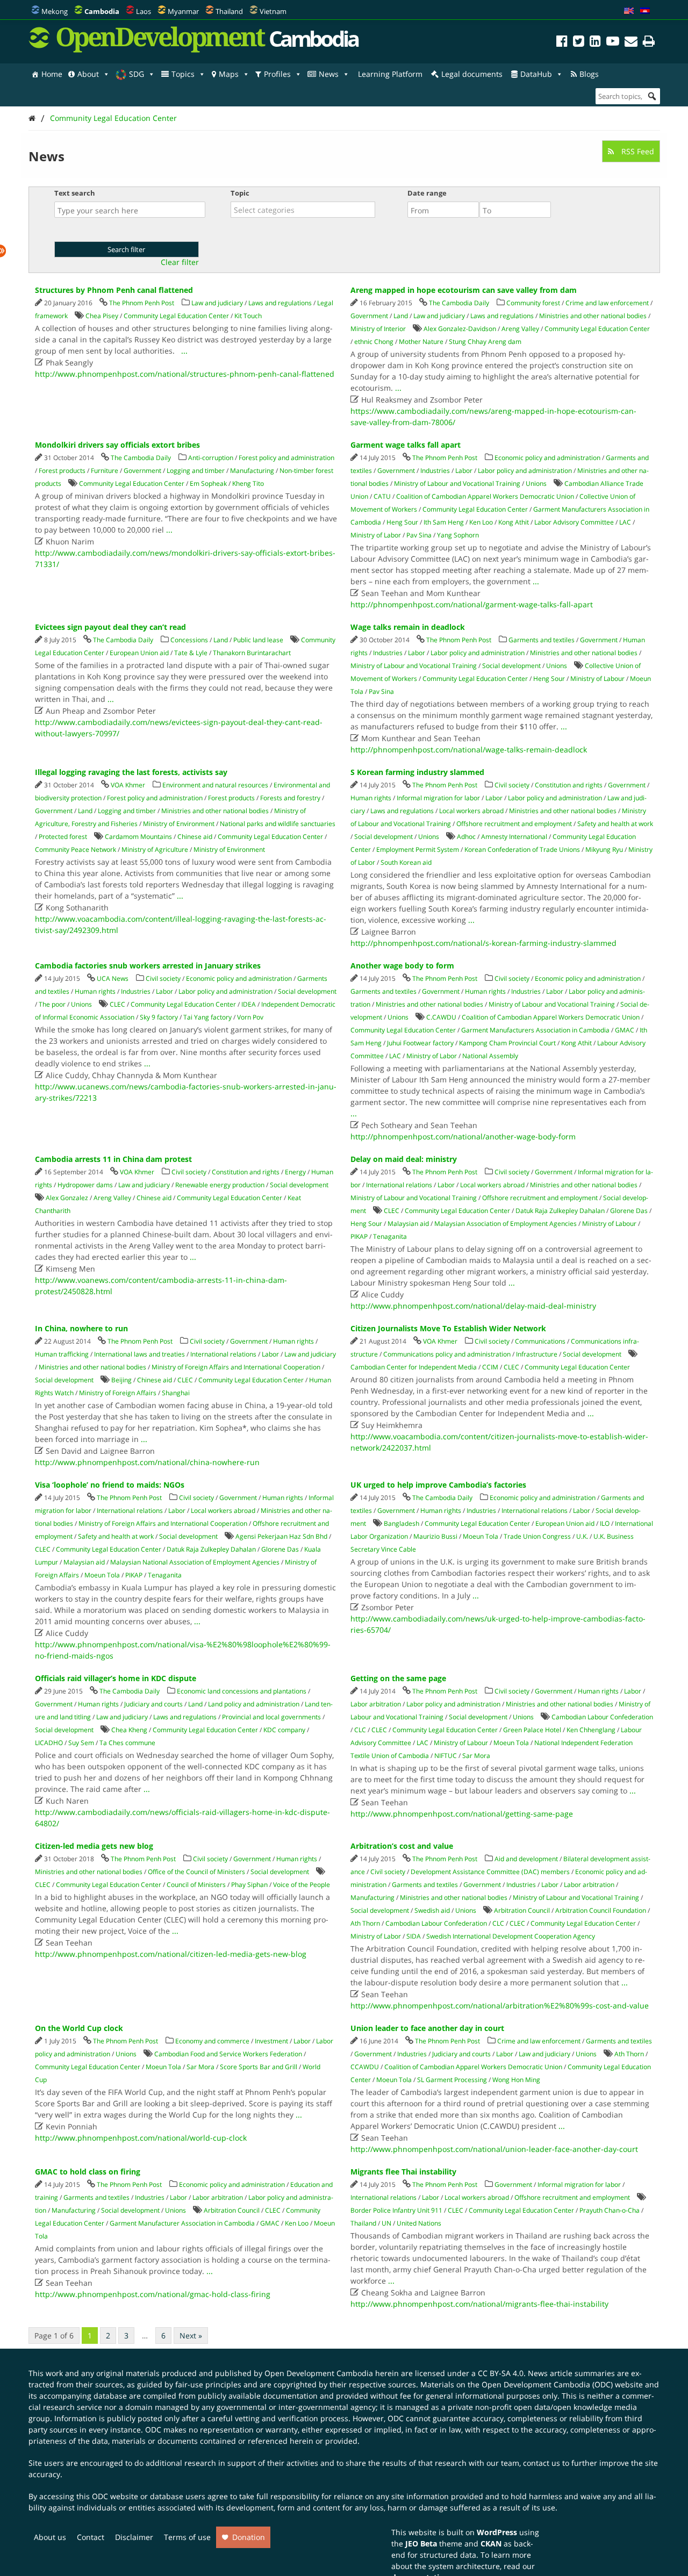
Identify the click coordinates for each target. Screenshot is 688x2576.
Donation (249, 2537)
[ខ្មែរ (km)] (645, 11)
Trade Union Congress (537, 1536)
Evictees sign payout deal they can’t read (110, 627)
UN (386, 2223)
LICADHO (49, 1743)
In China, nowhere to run (81, 1328)
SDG (137, 74)
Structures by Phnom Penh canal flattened (114, 290)
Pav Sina (419, 535)
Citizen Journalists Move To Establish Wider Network (448, 1328)
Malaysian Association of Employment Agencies (506, 1224)
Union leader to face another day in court (427, 2028)
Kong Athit (514, 522)
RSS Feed (637, 151)
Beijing (121, 1380)
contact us (542, 2463)
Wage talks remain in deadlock (408, 627)
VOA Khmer (128, 785)
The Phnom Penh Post (142, 303)
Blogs (589, 74)
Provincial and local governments (271, 1717)
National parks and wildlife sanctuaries (278, 824)
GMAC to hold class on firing (88, 2172)
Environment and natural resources (215, 785)
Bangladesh (402, 1523)
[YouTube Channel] (613, 43)
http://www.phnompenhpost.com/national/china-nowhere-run (147, 1462)
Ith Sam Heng (444, 522)
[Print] (649, 43)
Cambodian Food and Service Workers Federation (228, 2054)
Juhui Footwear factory (420, 1043)
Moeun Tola (102, 1575)
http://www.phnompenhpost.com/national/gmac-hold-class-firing (153, 2294)
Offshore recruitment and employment (514, 824)
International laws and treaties (139, 1354)
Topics (183, 74)
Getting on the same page (398, 1678)
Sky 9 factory (159, 1017)
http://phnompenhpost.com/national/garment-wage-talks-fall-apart (472, 604)
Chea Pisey (102, 316)
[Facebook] (562, 43)
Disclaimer (134, 2537)
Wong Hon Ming (516, 2080)
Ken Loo (481, 522)
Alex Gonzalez (67, 1198)
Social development (511, 666)
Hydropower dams (85, 1185)
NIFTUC (446, 1756)
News (329, 74)
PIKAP (359, 1236)
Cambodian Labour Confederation (602, 1717)
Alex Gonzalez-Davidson (460, 329)
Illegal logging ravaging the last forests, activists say (131, 772)
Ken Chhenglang (591, 1730)
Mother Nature (421, 342)
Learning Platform (390, 74)
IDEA (249, 1004)
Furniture (105, 471)
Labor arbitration (376, 1704)
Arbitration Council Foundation (601, 1910)
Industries (435, 471)
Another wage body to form (402, 966)
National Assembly (490, 1056)
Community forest (533, 303)
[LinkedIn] (595, 43)
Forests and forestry (290, 798)
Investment (271, 2041)
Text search (75, 193)
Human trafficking (62, 1354)
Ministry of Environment (179, 824)
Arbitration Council (522, 1910)
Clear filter (180, 262)
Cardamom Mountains (138, 837)
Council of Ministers (196, 1885)
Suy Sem (81, 1743)
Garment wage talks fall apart (406, 445)
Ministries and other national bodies (593, 316)
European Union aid (139, 653)
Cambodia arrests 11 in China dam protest (113, 1159)
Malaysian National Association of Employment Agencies (195, 1562)
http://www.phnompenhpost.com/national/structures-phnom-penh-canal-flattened (185, 374)
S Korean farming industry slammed (417, 772)
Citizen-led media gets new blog (94, 1846)
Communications (540, 1341)
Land (401, 316)
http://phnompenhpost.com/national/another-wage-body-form (463, 1136)
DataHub (536, 74)
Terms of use (187, 2537)
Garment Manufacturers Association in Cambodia (535, 1030)
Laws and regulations (280, 303)
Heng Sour (402, 522)
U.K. (582, 1536)
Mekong (55, 11)
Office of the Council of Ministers (196, 1872)
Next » (191, 2335)
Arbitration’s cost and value (402, 1846)
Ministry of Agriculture (155, 849)
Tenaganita (390, 1236)
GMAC (625, 1030)
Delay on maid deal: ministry (404, 1159)
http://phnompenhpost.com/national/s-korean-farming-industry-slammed (483, 943)
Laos (144, 11)
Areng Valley (520, 329)
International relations (399, 1185)
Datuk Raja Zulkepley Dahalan (560, 1211)
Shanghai (176, 1393)
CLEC (117, 1004)
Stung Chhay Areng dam (485, 342)
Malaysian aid (408, 1224)
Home (52, 74)
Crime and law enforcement (607, 303)
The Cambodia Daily (459, 303)
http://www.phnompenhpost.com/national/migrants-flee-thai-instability (479, 2304)
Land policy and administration (254, 1704)
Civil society (512, 785)
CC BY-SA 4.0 (501, 2373)
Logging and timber (196, 471)
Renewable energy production (220, 1185)
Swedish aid (432, 1910)
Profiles (277, 74)
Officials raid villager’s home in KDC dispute (116, 1678)
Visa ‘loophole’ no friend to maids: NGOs (110, 1485)
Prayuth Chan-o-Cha (610, 2210)
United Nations (419, 2223)
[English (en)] (629, 11)
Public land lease (258, 640)
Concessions (189, 640)
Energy (295, 1172)
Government (369, 316)
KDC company (284, 1730)
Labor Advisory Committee (574, 522)
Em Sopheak (208, 483)
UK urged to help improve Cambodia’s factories (438, 1485)
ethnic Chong (374, 342)
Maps (229, 74)
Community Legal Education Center (113, 118)
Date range (427, 193)
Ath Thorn (365, 1923)
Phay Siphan (249, 1885)
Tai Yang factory (207, 1017)
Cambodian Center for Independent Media (414, 1367)
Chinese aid (195, 837)
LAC (625, 522)
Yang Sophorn (458, 535)
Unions (536, 483)
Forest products (62, 471)
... (184, 351)
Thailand (229, 11)
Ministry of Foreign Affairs (118, 1393)
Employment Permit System (418, 849)
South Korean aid (406, 862)
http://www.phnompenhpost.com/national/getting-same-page (462, 1814)
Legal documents (472, 74)
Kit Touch (248, 316)
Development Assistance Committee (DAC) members (490, 1872)
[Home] (32, 118)
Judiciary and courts (153, 1704)
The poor (52, 1004)
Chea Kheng (129, 1730)
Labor (464, 471)
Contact (91, 2537)
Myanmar (183, 11)
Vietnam (273, 11)
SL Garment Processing (452, 2080)
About (88, 74)
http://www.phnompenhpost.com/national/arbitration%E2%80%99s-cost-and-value (500, 2005)
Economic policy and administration (547, 458)
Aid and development (526, 1859)
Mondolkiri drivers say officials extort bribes (117, 445)
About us (50, 2537)
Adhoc (466, 837)
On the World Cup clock (79, 2028)
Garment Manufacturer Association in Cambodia (182, 2223)
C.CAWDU (441, 1017)
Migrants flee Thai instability (403, 2172)
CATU (382, 496)
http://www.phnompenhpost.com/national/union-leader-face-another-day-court (494, 2149)
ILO (605, 1523)
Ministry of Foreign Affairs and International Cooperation (236, 1367)
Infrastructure (537, 1354)
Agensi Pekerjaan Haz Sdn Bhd (281, 1536)
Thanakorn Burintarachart (252, 653)
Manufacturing (252, 471)
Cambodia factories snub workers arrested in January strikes (148, 966)
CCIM (490, 1367)
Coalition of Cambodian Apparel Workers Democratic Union (485, 496)
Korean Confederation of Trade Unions (522, 849)
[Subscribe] (631, 43)
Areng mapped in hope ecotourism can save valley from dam (464, 290)
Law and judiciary (217, 303)
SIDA (414, 1936)
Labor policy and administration (525, 471)
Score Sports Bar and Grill (259, 2067)
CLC (360, 1730)
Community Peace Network (76, 849)
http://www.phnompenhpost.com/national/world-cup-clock (141, 2138)
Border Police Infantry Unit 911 (396, 2210)
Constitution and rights (569, 785)
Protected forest (63, 837)
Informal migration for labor (438, 798)
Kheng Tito (248, 483)
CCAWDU (365, 2067)
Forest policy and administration (286, 458)
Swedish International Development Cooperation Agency (511, 1936)
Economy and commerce (212, 2041)
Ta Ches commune (127, 1743)
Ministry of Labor (376, 535)
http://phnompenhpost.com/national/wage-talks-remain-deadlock (469, 749)
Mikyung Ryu (604, 849)
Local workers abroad (471, 811)
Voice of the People (302, 1885)
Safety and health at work (615, 824)
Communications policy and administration (447, 1354)
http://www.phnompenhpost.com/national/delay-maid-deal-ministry (473, 1306)
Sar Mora (476, 1756)
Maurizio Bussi (435, 1536)
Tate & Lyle (191, 653)
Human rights (371, 798)
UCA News (113, 978)
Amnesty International (514, 837)
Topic (240, 193)
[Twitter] (579, 43)
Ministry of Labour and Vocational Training (457, 483)
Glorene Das (629, 1211)
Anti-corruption (211, 458)
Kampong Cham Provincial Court (507, 1043)
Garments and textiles (542, 640)
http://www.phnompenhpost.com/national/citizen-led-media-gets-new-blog (171, 1954)
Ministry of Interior (378, 329)
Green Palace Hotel (532, 1730)
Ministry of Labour (597, 679)
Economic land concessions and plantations (242, 1691)
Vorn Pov (250, 1017)
